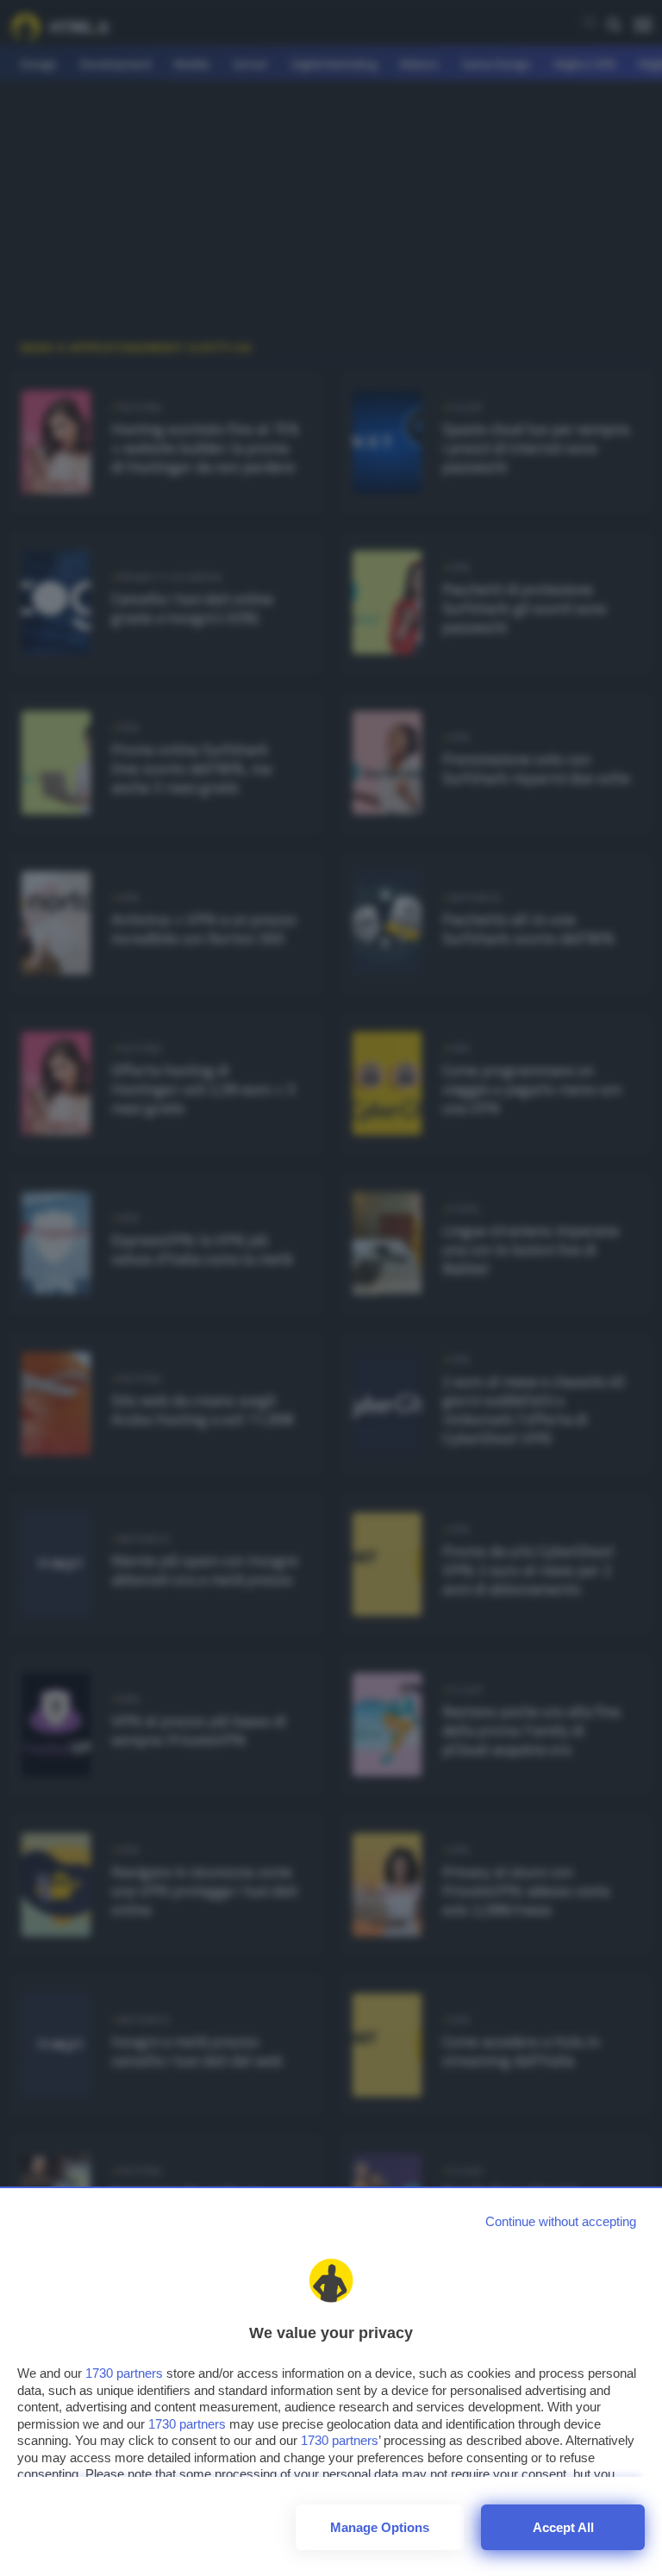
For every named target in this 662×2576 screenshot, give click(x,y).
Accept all (563, 2527)
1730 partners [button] (124, 2373)
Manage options (380, 2527)
